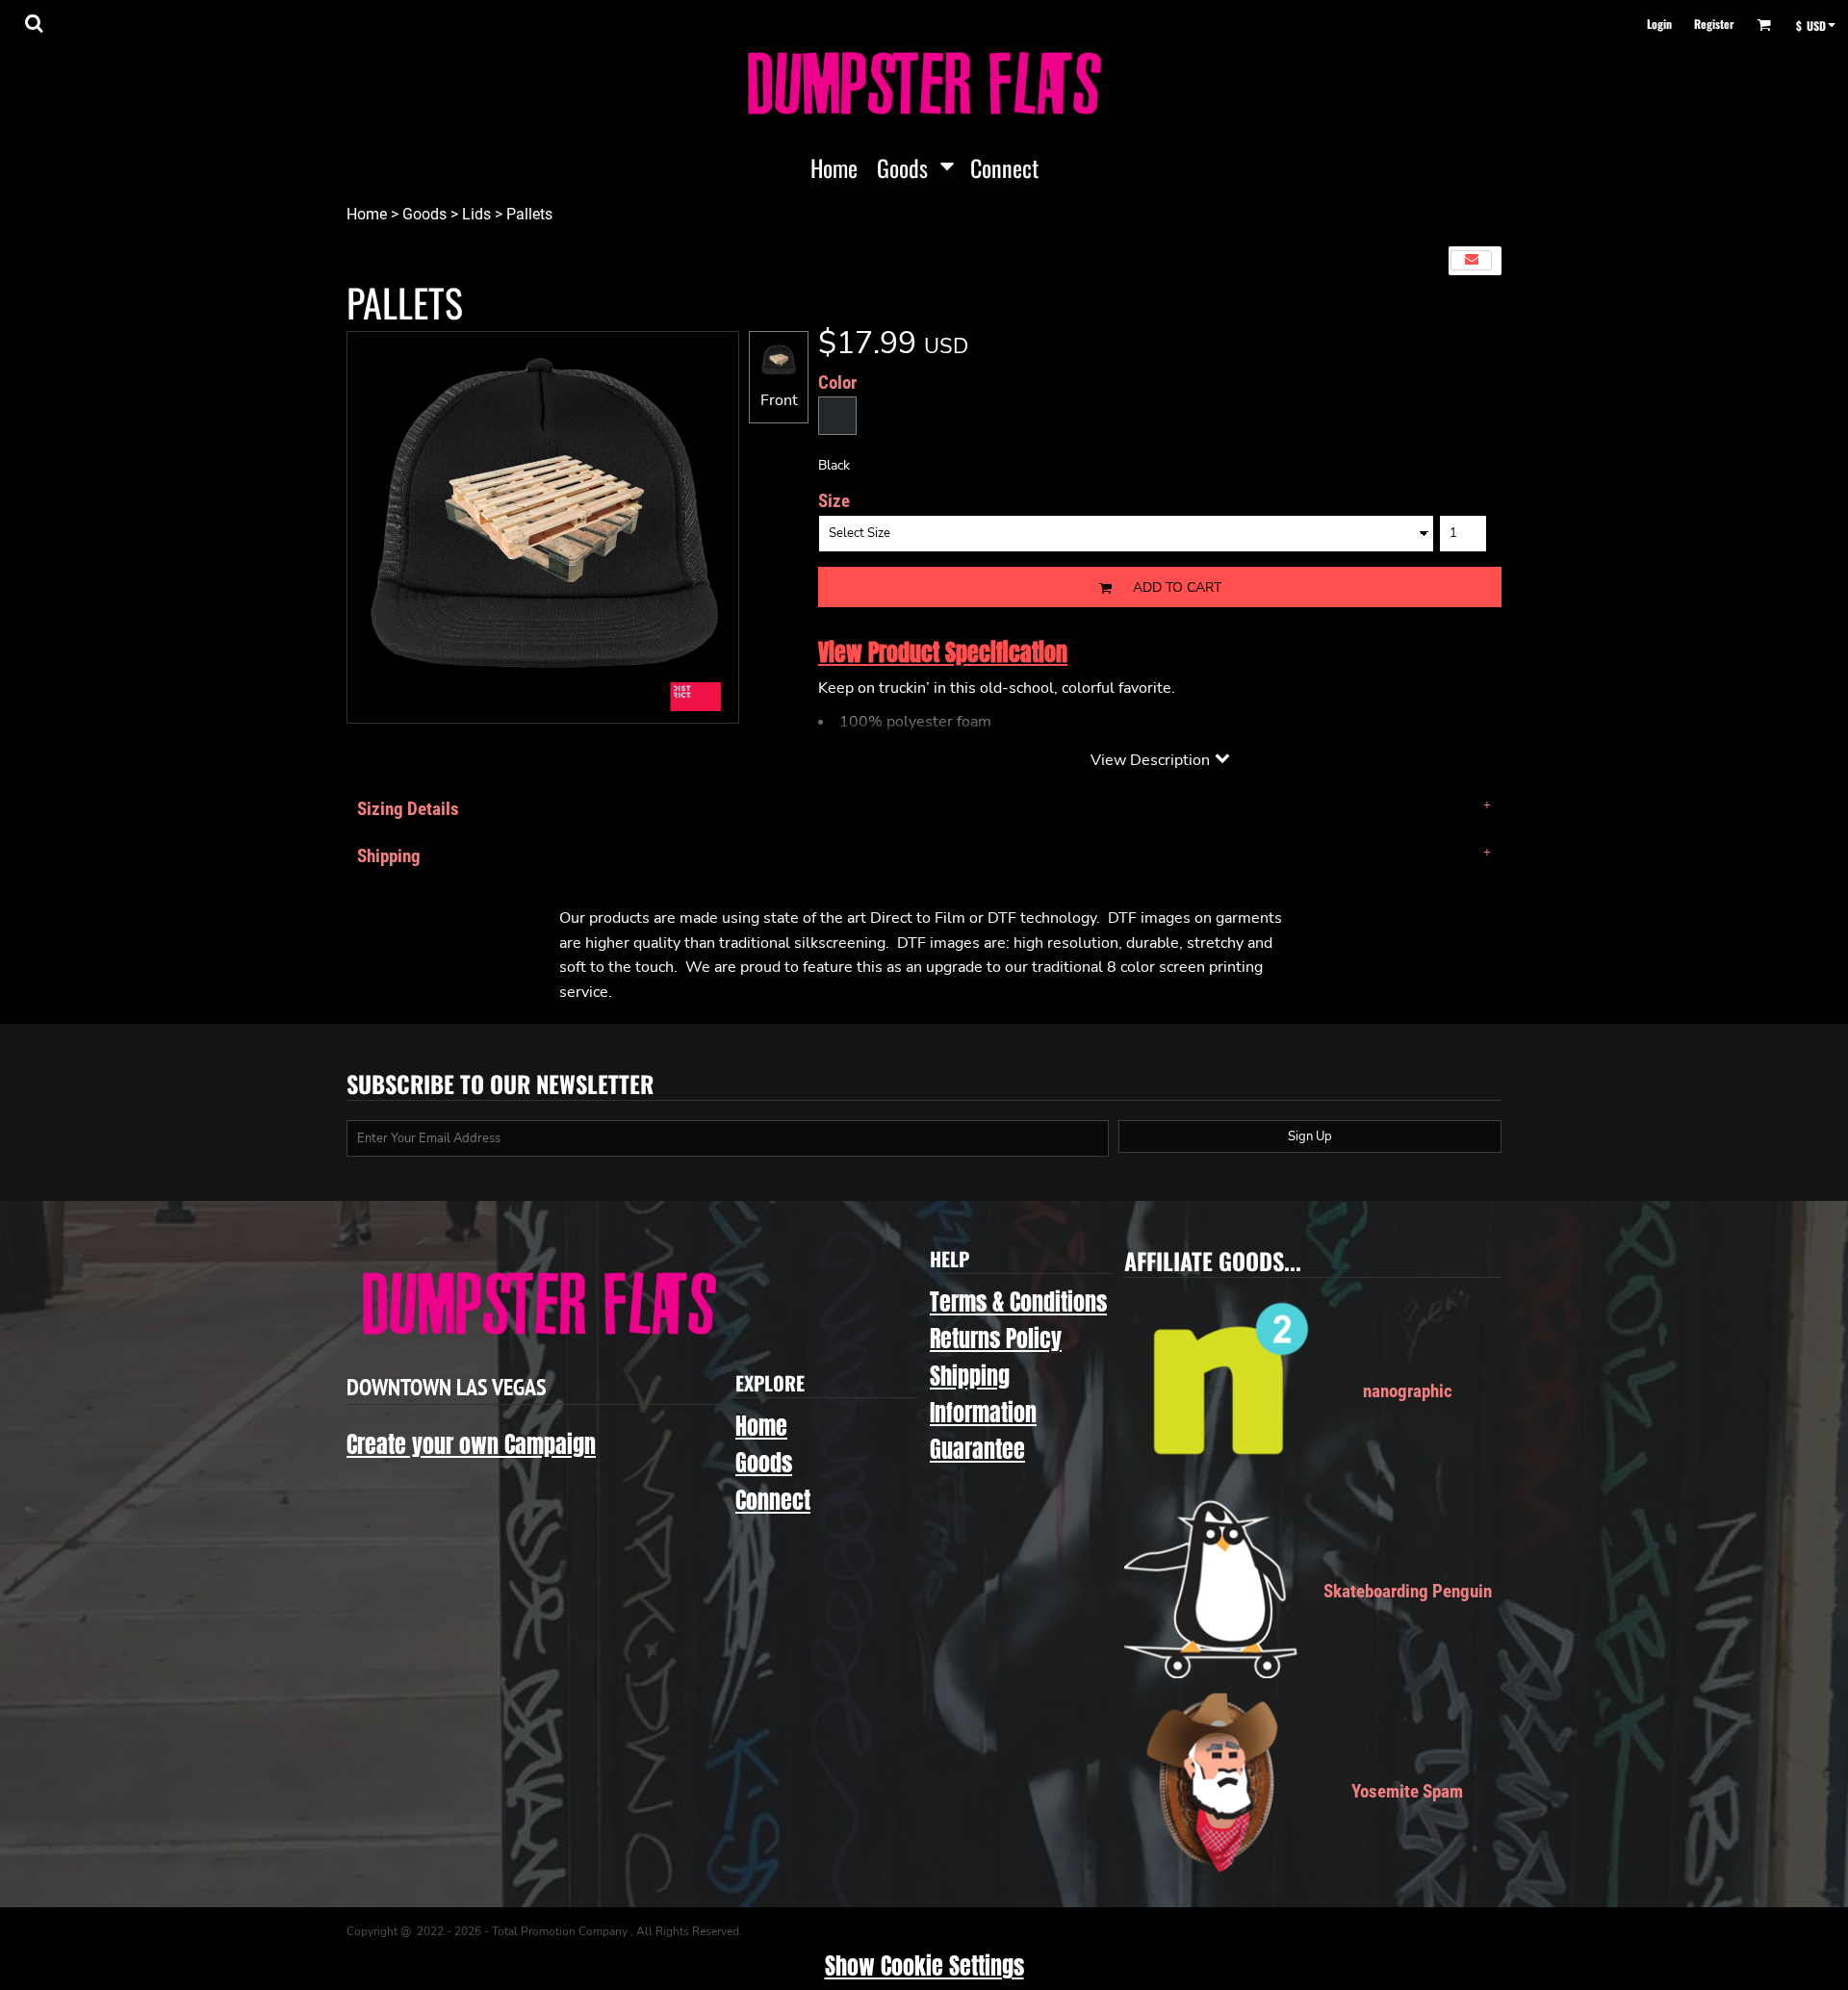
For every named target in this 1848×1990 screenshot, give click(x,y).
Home (367, 214)
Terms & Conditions (1018, 1302)
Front (779, 400)
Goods (424, 214)
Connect (773, 1500)
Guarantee (977, 1449)
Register (1714, 24)
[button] (34, 23)
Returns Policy (996, 1339)
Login (1659, 24)
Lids (476, 214)
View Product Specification (943, 652)
